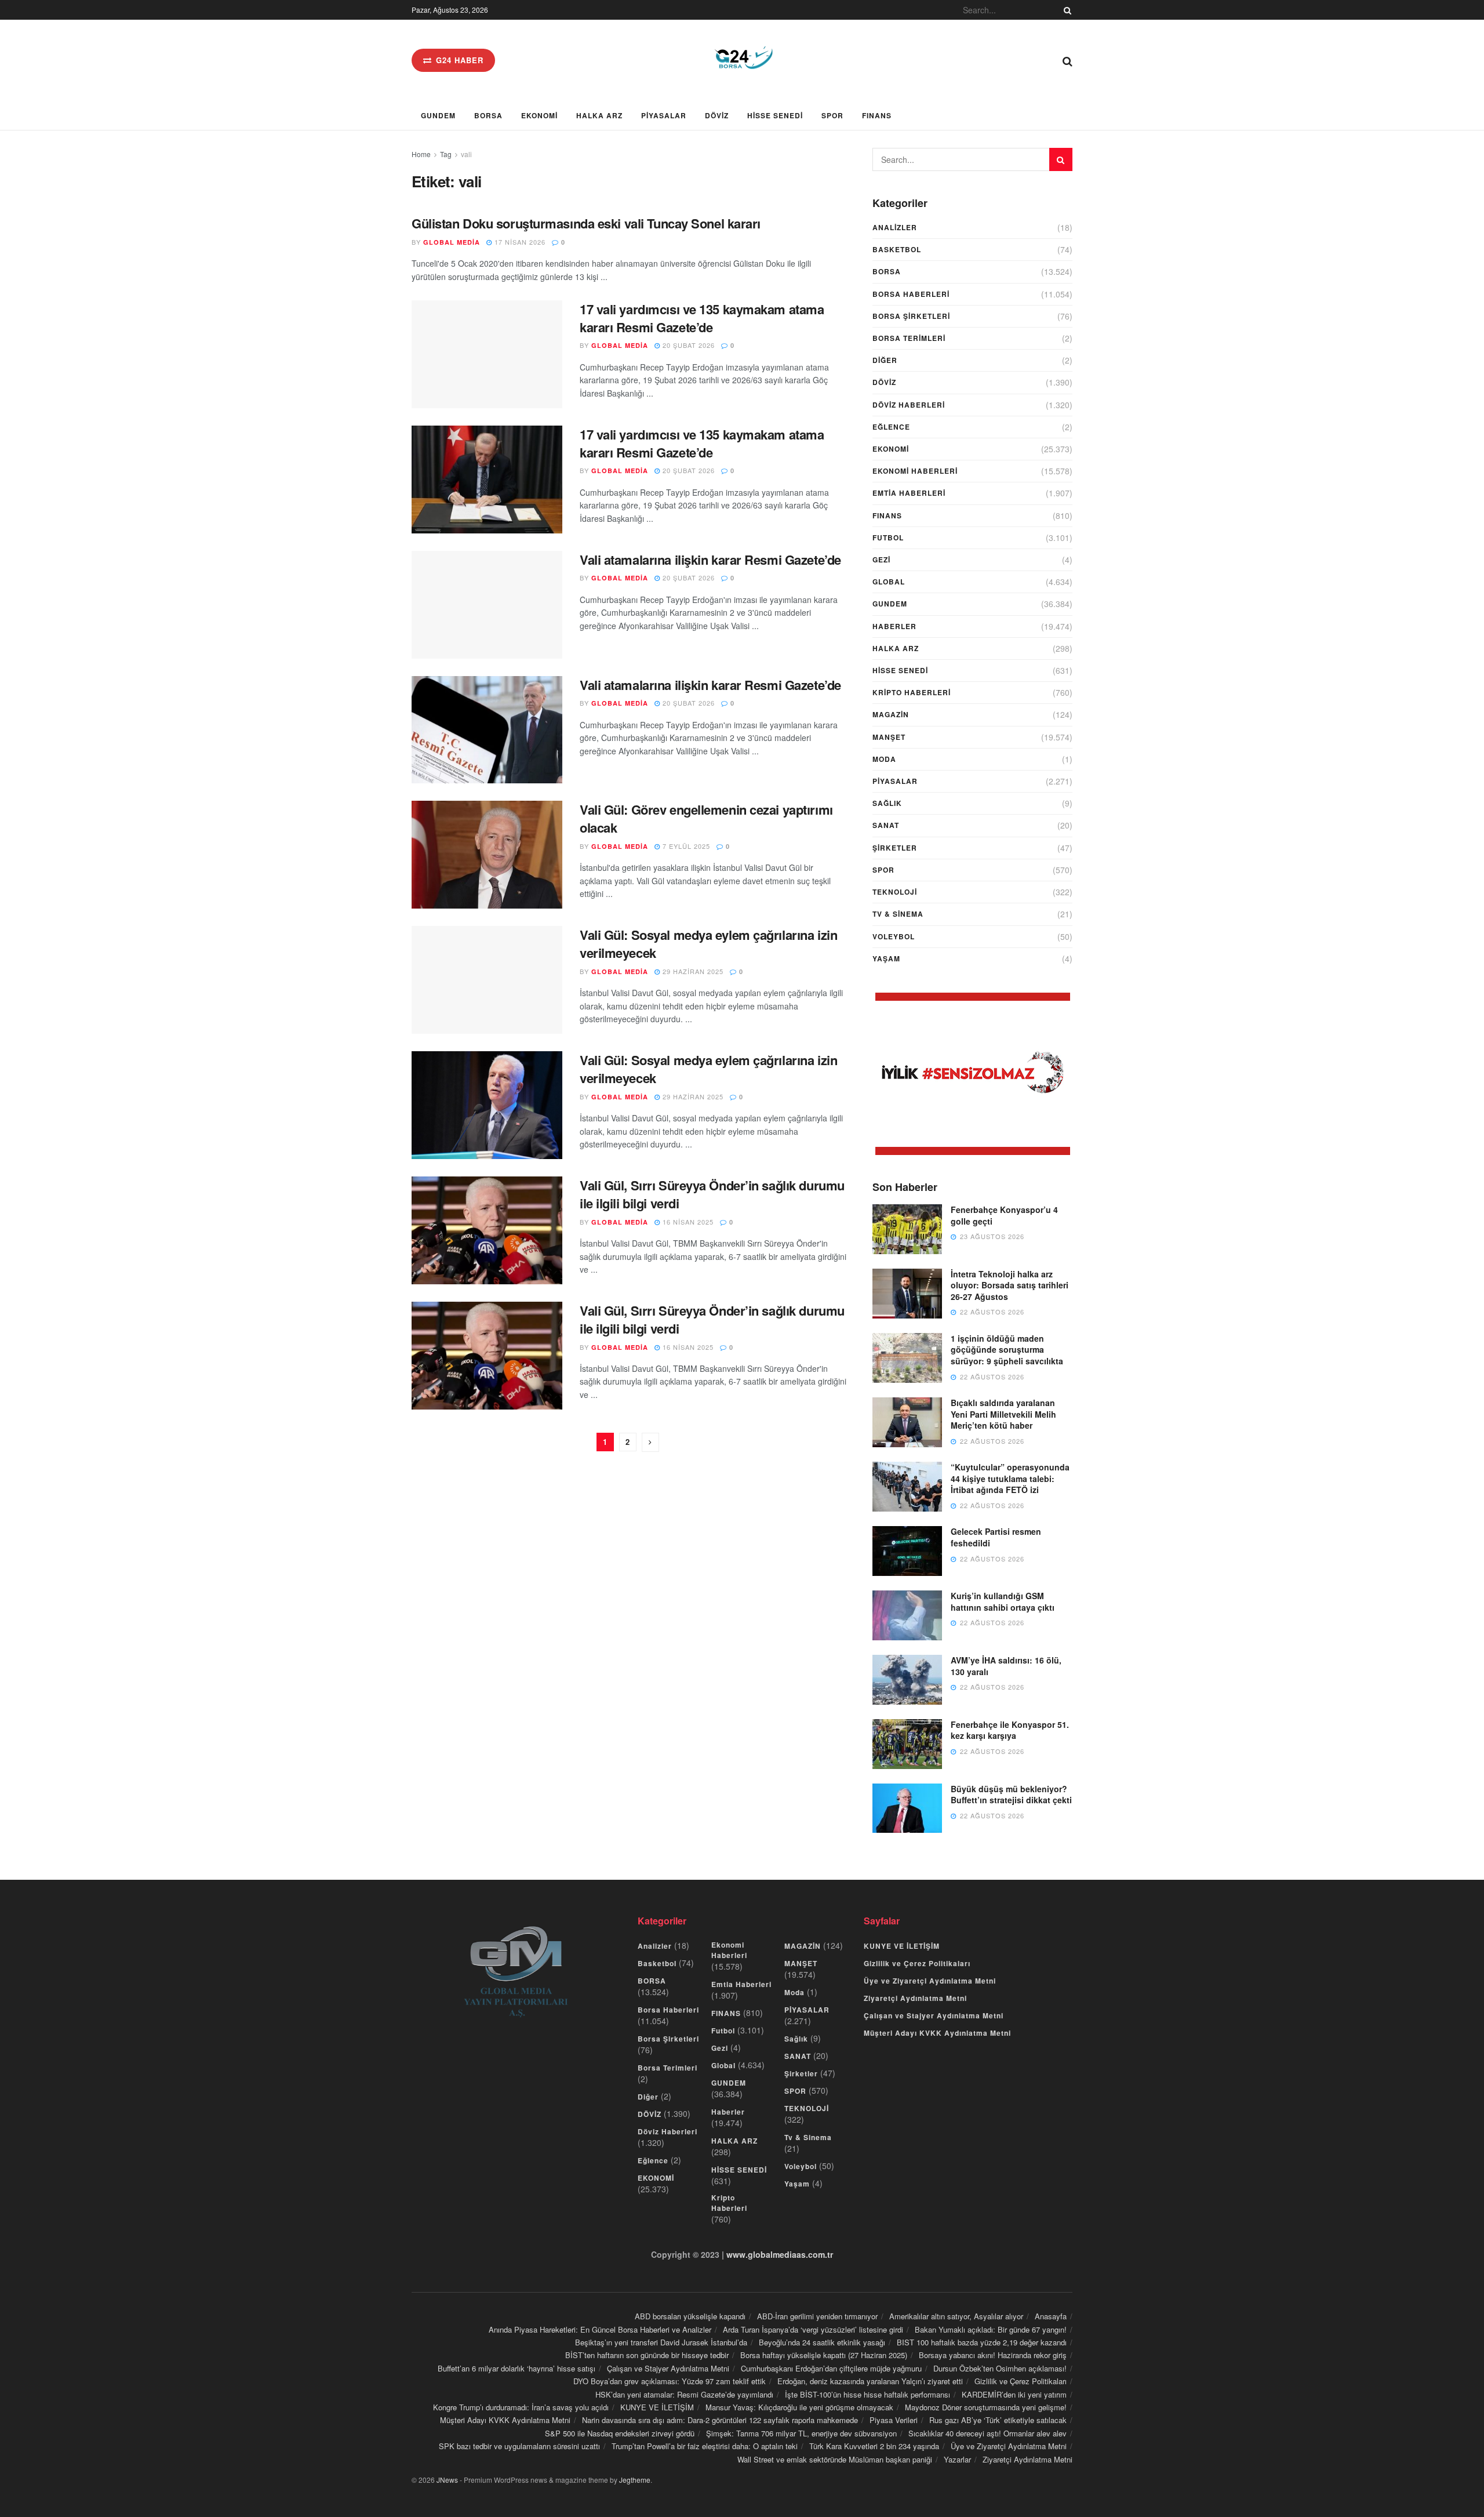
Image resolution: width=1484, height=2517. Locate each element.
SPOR (832, 115)
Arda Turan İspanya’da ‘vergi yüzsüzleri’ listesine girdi (813, 2329)
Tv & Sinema (898, 914)
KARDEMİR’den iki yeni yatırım (1014, 2394)
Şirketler (895, 848)
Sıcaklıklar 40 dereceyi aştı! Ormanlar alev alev (987, 2433)
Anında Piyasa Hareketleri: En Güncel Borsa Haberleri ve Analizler (600, 2329)
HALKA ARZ (599, 115)
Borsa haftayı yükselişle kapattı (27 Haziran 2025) (824, 2355)
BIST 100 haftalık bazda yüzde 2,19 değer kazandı (982, 2342)
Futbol (888, 537)
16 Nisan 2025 (687, 1222)
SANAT (886, 825)
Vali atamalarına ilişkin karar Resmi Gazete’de (710, 560)
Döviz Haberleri (909, 405)
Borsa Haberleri (911, 294)
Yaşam (886, 958)
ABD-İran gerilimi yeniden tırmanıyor (817, 2316)
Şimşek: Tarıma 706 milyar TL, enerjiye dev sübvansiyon (801, 2433)
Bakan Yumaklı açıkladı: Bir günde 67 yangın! (991, 2329)
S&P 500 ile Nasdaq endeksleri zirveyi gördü (620, 2433)
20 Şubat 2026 (688, 345)
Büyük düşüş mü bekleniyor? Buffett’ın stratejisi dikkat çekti (1011, 1795)
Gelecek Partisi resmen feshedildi (996, 1537)
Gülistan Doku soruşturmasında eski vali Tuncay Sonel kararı (586, 223)
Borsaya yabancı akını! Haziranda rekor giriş (993, 2355)
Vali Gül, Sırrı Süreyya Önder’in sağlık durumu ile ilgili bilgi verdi (712, 1194)
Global (889, 582)
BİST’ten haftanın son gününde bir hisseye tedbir (647, 2355)
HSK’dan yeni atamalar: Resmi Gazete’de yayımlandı (684, 2394)
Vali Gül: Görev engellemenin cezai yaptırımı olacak (706, 818)
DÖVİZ (717, 115)
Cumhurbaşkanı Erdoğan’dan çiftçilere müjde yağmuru (831, 2368)
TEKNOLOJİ (895, 892)
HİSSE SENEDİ (775, 115)
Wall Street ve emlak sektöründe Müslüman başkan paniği (835, 2459)
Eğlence (891, 427)
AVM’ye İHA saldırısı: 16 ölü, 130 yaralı (1006, 1666)
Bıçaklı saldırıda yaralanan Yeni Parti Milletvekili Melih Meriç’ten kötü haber (1003, 1414)
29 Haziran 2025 (692, 971)
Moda (884, 759)
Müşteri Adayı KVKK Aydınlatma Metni (937, 2033)
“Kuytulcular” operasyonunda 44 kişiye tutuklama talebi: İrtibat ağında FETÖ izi (1010, 1478)
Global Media (452, 242)
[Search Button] (1065, 10)
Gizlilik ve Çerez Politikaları (917, 1963)
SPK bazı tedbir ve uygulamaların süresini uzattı (519, 2446)
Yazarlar (957, 2459)
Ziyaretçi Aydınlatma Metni (915, 1998)
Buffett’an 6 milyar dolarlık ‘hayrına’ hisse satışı (517, 2368)
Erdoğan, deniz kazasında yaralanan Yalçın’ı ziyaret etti (870, 2381)
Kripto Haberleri (912, 692)
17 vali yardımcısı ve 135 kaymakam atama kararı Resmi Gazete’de (702, 318)
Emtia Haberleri (909, 493)
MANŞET (889, 737)
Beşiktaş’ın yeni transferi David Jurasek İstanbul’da (661, 2342)
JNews (447, 2480)
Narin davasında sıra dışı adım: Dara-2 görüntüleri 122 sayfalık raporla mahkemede (720, 2420)
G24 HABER (458, 60)
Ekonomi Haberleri (915, 471)
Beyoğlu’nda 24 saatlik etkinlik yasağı (822, 2342)
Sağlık (887, 803)
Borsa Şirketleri (911, 316)
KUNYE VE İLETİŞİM (902, 1946)
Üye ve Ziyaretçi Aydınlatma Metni (930, 1981)
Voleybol (894, 936)
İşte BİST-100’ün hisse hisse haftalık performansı (868, 2394)
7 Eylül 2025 (685, 846)
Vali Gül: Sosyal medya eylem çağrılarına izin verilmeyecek (708, 944)
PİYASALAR (664, 115)
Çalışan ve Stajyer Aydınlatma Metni (934, 2015)
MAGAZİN (891, 714)
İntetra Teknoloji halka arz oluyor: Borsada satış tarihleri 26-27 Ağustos (1010, 1285)
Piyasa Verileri (894, 2420)
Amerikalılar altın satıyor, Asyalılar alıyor (956, 2316)
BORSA (488, 115)
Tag (446, 154)
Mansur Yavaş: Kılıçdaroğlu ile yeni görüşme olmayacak (799, 2407)
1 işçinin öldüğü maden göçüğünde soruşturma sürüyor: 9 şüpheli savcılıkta (1007, 1350)
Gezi (881, 560)
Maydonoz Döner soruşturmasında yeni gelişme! (986, 2407)
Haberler (894, 626)
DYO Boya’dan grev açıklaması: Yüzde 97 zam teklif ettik (670, 2381)
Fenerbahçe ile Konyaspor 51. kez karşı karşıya (1010, 1730)
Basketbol (897, 249)
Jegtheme (635, 2480)
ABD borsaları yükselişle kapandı (690, 2316)
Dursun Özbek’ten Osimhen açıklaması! (1000, 2368)
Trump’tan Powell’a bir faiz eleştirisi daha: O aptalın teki (705, 2446)
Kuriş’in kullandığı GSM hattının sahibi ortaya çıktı (1003, 1601)
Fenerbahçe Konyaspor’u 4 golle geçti (1004, 1215)
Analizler (895, 227)
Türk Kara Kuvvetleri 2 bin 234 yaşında (874, 2446)
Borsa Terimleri (909, 338)
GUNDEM (438, 115)
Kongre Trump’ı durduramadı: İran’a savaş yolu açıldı (521, 2407)
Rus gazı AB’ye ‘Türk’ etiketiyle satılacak (998, 2420)
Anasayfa (1051, 2316)
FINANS (877, 115)
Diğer (885, 360)
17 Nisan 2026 (519, 242)
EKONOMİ (539, 115)
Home (421, 154)
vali (466, 154)
